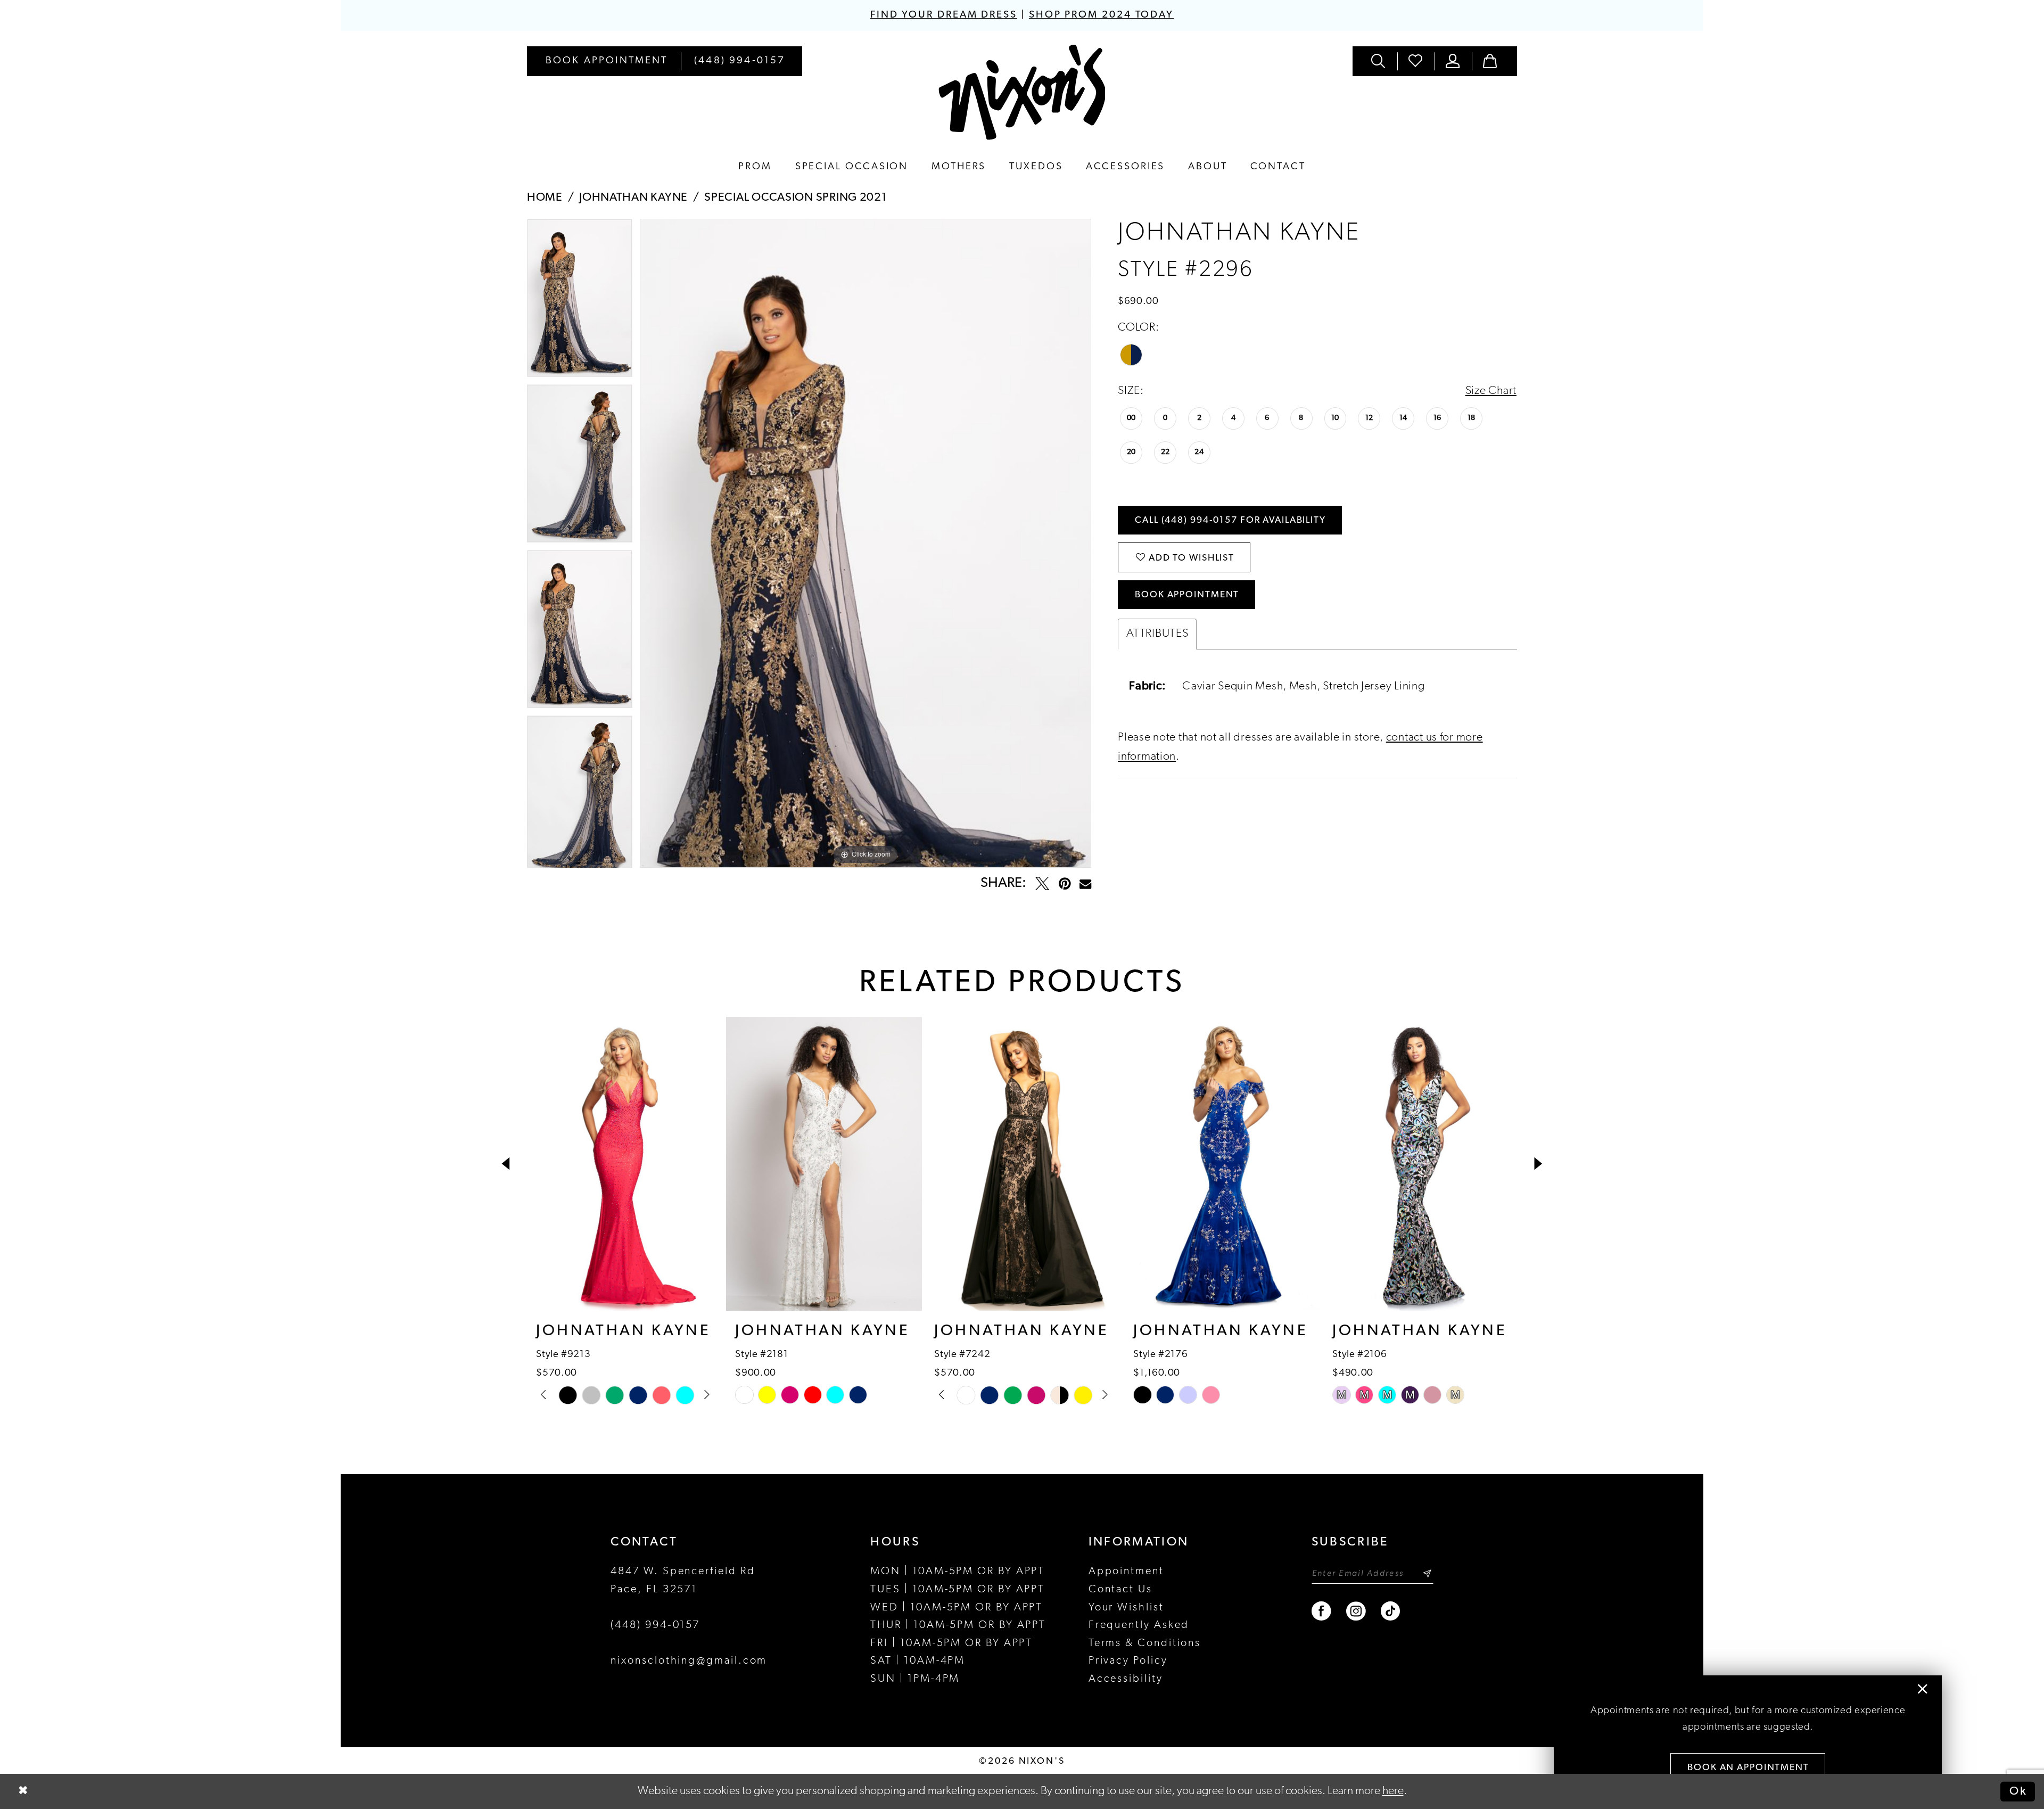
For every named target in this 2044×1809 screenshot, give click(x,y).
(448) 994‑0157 (655, 1625)
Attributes (1157, 634)
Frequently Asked (1139, 1625)
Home (545, 198)
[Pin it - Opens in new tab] (1065, 884)
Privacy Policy (1128, 1661)
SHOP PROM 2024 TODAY (1101, 15)
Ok (2018, 1791)
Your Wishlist (1126, 1608)
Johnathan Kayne (633, 198)
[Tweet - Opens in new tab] (1042, 884)
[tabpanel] (580, 302)
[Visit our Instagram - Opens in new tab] (1357, 1611)
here (1393, 1791)
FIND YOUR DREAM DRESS (944, 15)
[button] (1453, 61)
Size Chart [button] (1491, 391)
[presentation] (625, 1164)
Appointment (1126, 1572)
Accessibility (1126, 1679)
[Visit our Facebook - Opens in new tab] (1322, 1611)
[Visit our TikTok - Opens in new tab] (1391, 1611)
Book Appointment (1187, 595)
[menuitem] (607, 61)
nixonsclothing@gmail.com (689, 1661)
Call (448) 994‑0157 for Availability (1230, 520)
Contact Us (1120, 1590)
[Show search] (1379, 61)
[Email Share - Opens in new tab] (1085, 884)
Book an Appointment (1748, 1768)
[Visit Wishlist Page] (1416, 61)
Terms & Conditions (1145, 1643)
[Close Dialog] (23, 1792)
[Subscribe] (1427, 1573)
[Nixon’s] (1022, 92)
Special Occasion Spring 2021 (796, 198)
